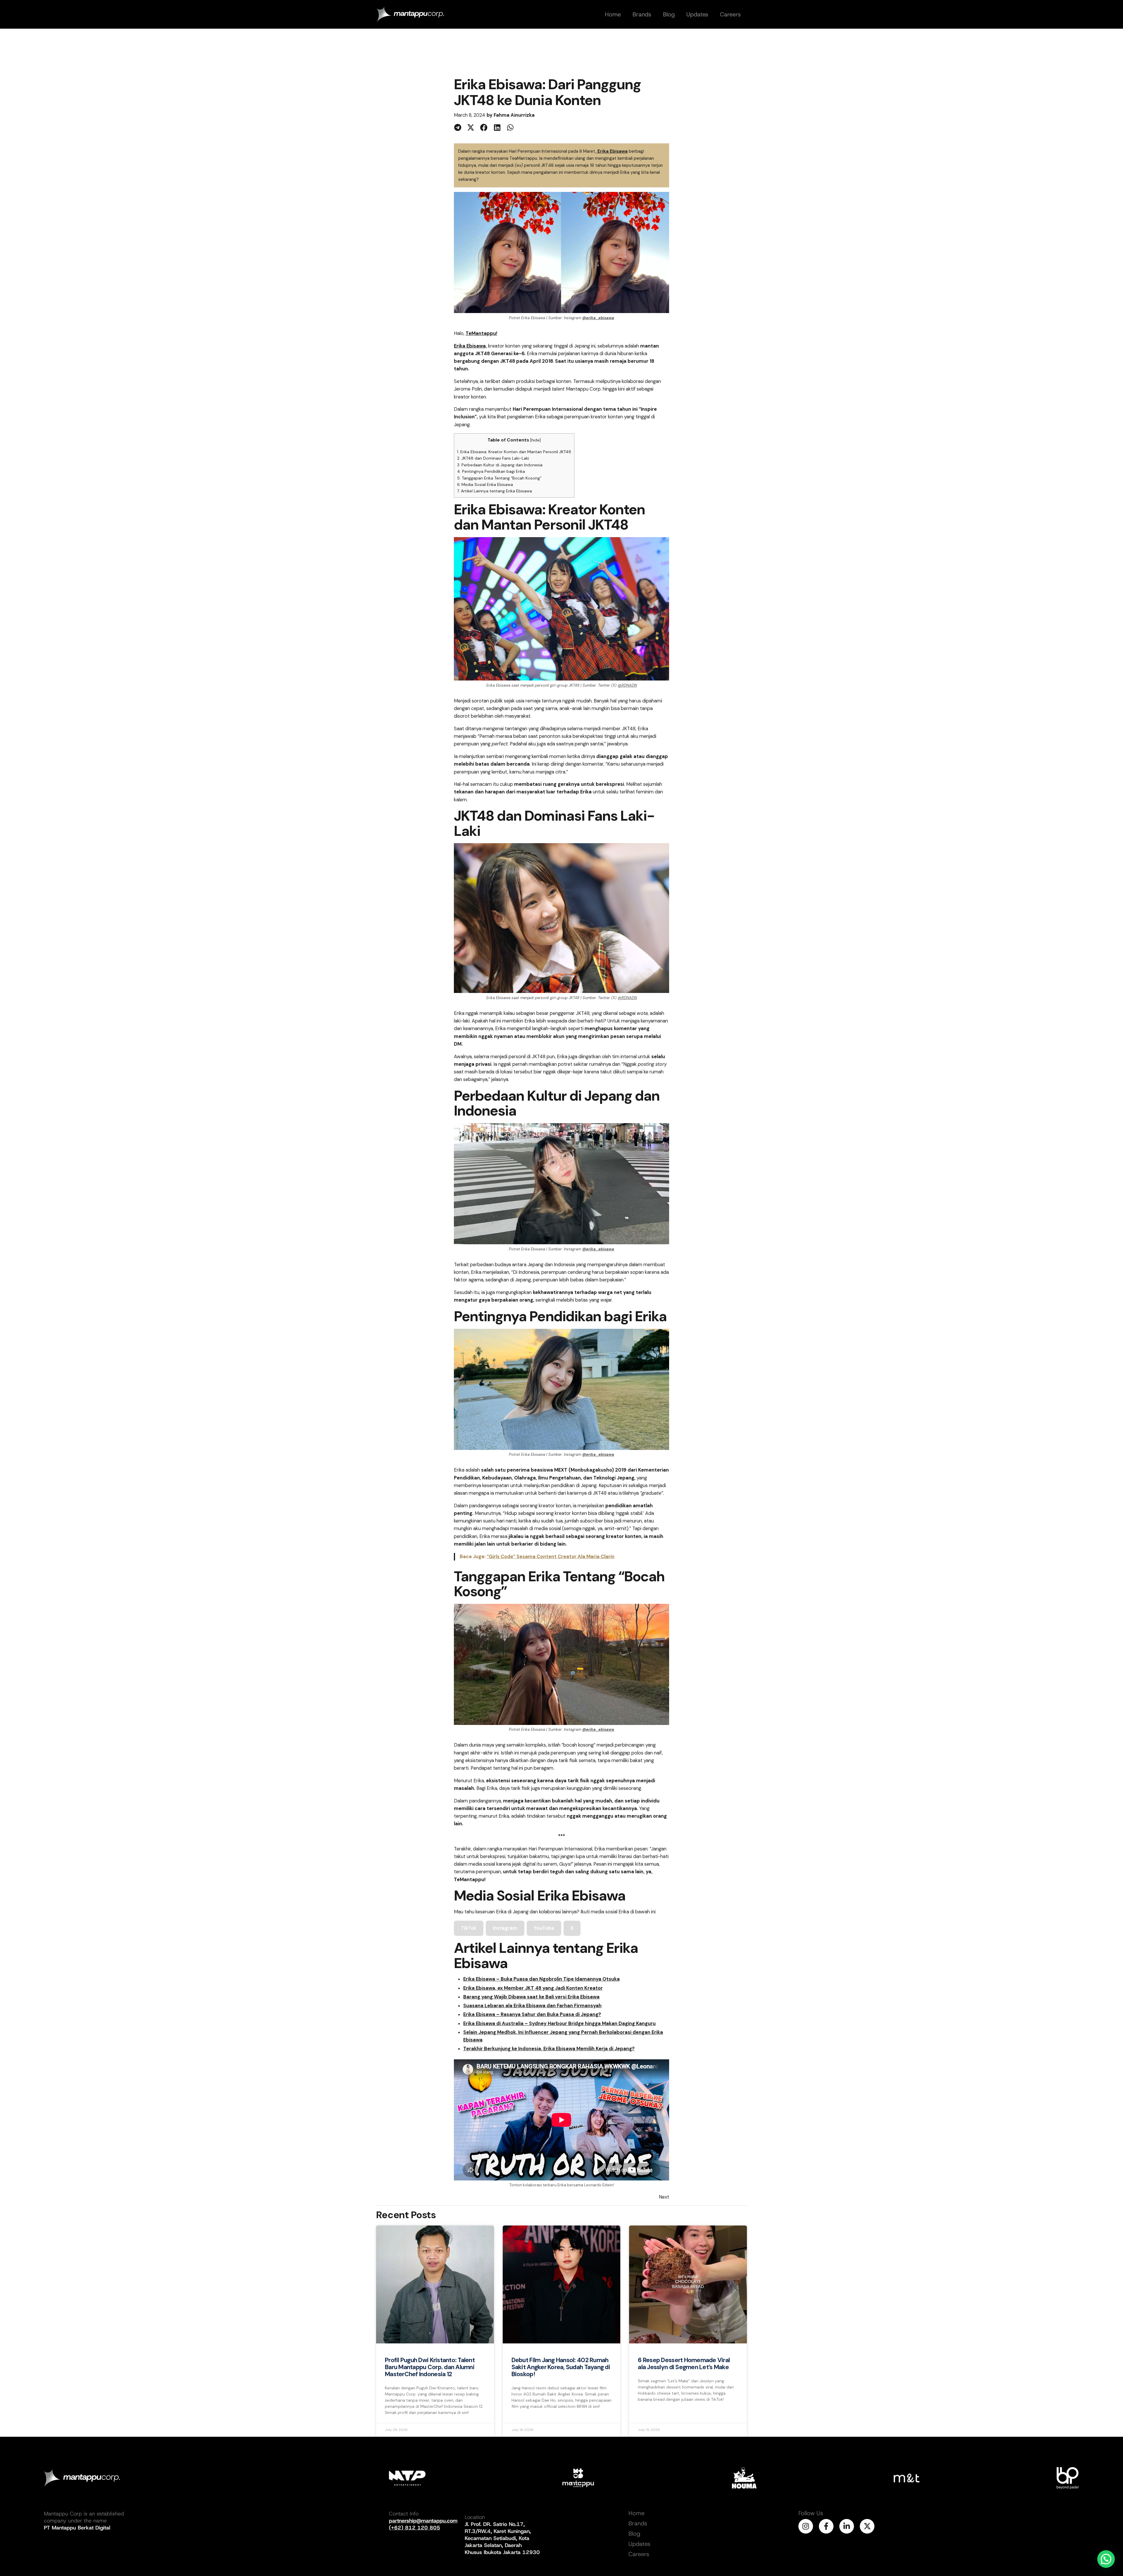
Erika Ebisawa (613, 151)
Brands (638, 2523)
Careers (639, 2554)
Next (664, 2197)
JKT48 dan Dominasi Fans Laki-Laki (493, 458)
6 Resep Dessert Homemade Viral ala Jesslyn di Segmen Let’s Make (684, 2364)
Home (637, 2513)
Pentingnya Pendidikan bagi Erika (491, 471)
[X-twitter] (867, 2526)
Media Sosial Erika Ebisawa (485, 484)
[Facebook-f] (826, 2526)
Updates (639, 2544)
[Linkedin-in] (847, 2526)
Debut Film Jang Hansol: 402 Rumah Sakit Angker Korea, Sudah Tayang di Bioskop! (561, 2367)
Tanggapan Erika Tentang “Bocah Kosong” (499, 478)
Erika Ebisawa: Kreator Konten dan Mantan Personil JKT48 (514, 452)
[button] (458, 127)
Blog (634, 2534)
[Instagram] (806, 2526)
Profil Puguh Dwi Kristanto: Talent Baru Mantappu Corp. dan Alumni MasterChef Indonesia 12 (430, 2367)
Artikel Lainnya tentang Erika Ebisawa (495, 491)
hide (535, 440)
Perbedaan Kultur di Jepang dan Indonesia (500, 465)
